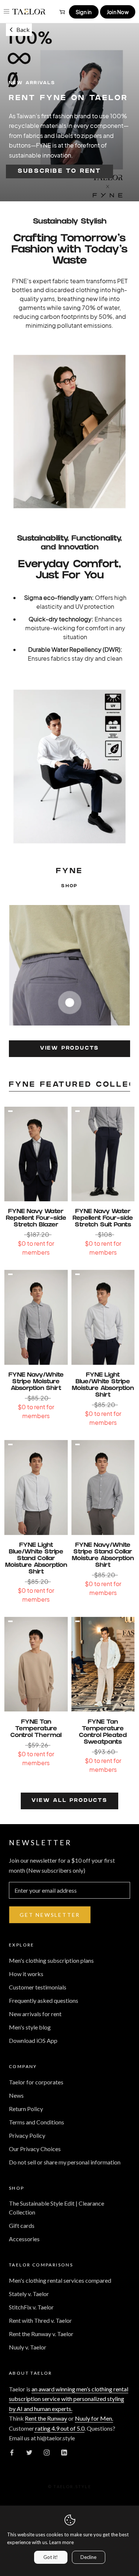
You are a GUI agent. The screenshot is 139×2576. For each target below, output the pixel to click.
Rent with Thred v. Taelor (40, 2320)
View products (69, 1049)
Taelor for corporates (36, 2082)
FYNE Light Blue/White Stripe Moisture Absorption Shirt (103, 1385)
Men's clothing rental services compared (60, 2280)
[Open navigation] (6, 11)
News (16, 2095)
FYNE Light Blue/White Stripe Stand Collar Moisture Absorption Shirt (36, 1559)
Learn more (62, 2542)
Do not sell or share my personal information (65, 2162)
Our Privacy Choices (35, 2149)
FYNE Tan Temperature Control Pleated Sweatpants (103, 1732)
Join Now (118, 12)
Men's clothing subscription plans (51, 1960)
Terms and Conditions (37, 2122)
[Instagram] (47, 2452)
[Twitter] (29, 2452)
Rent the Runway (46, 2418)
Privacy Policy (27, 2135)
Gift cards (22, 2225)
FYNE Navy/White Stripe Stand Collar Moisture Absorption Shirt (103, 1555)
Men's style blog (30, 2027)
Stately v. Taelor (29, 2294)
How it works (26, 1974)
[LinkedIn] (64, 2452)
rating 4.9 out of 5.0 (59, 2428)
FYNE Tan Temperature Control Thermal (36, 1729)
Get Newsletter (50, 1915)
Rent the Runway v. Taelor (41, 2334)
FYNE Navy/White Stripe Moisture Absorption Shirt (36, 1382)
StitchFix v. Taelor (31, 2307)
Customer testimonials (38, 1987)
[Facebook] (12, 2452)
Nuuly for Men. (94, 2418)
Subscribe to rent (59, 171)
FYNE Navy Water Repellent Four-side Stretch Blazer (36, 1218)
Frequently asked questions (44, 2000)
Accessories (24, 2239)
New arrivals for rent (35, 2014)
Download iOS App (33, 2040)
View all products (69, 1801)
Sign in (84, 12)
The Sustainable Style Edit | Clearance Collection (57, 2208)
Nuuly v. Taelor (28, 2347)
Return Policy (26, 2109)
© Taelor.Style (69, 2486)
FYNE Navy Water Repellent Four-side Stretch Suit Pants (103, 1218)
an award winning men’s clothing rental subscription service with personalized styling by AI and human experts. (69, 2399)
